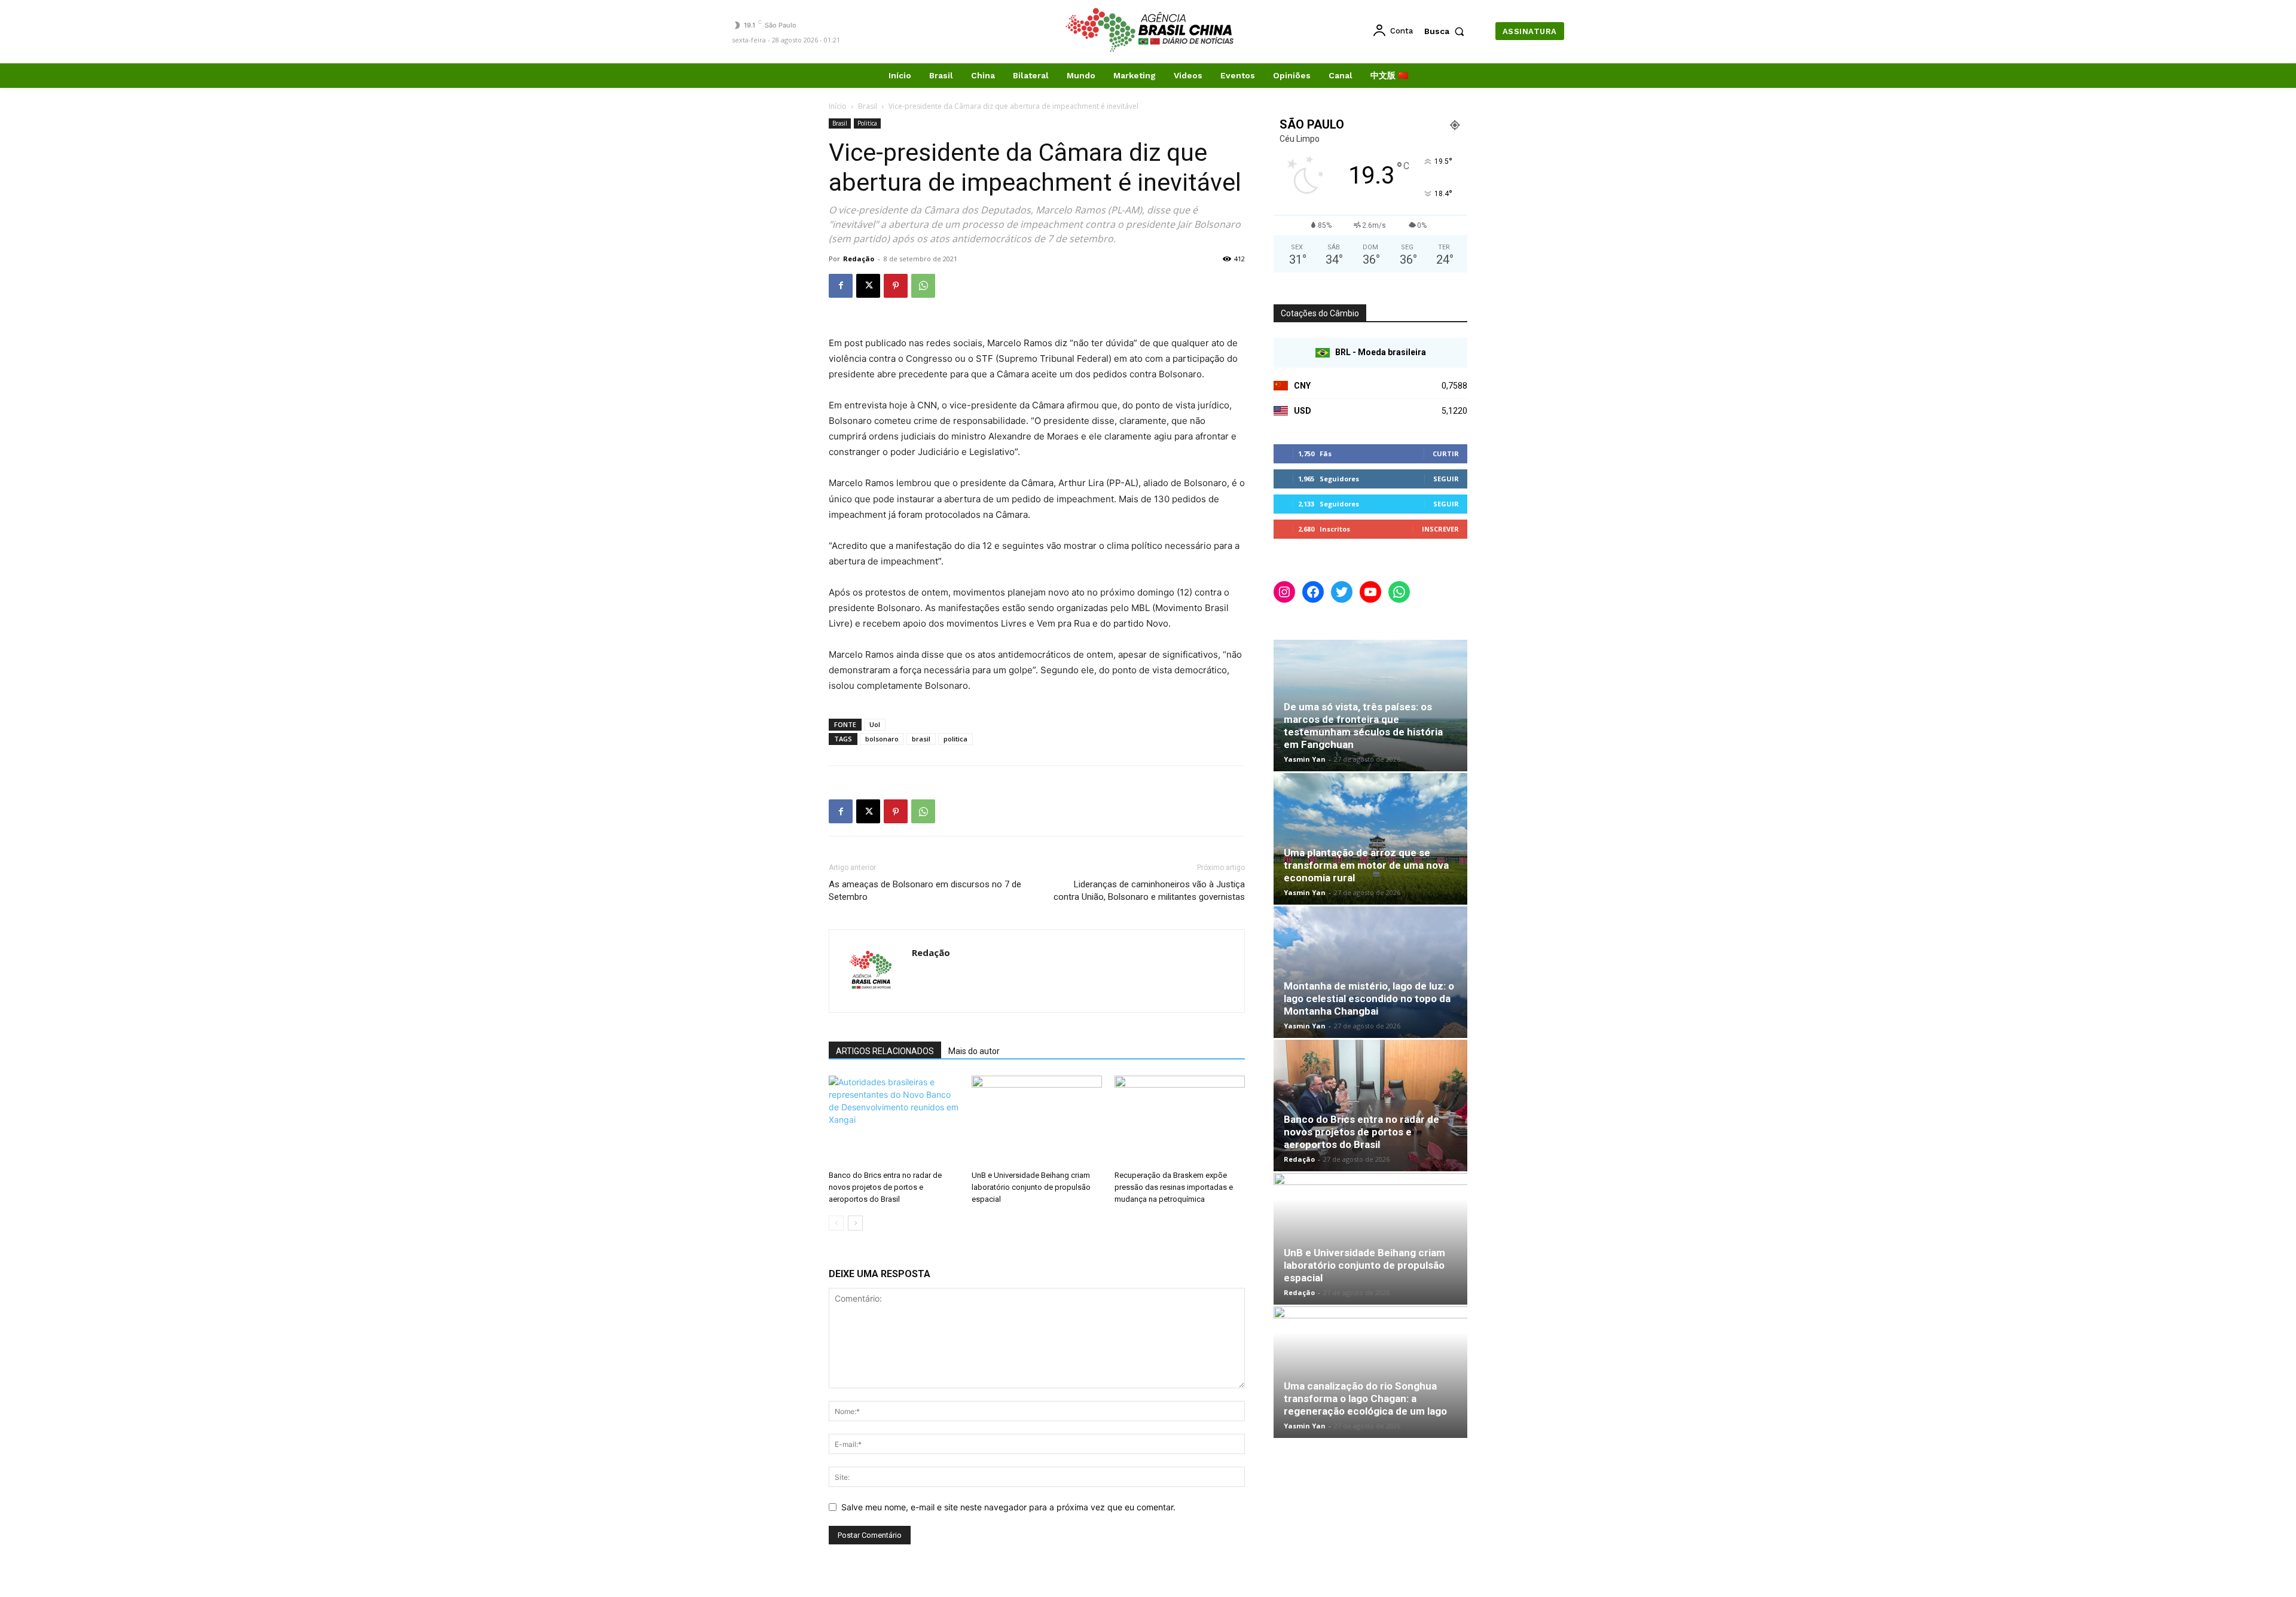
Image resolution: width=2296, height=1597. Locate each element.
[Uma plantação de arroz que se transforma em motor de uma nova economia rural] (1370, 839)
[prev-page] (836, 1223)
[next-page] (855, 1223)
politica (955, 739)
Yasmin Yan (1305, 759)
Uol (875, 724)
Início (838, 106)
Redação (859, 259)
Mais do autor (974, 1051)
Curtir (1446, 454)
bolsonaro (882, 739)
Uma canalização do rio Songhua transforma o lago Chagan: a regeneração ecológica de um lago (1365, 1398)
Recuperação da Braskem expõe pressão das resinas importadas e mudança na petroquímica (1174, 1187)
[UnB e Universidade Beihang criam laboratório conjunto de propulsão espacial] (1037, 1120)
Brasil (868, 106)
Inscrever (1440, 529)
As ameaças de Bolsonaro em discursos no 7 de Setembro (925, 891)
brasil (921, 739)
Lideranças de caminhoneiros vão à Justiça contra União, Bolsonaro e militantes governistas (1149, 891)
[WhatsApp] (923, 286)
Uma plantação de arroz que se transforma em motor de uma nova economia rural (1366, 865)
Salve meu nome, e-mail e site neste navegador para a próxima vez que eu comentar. (1008, 1507)
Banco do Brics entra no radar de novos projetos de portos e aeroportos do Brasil (885, 1187)
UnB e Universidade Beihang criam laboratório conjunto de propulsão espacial (1031, 1187)
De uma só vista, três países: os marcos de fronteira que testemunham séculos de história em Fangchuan (1363, 726)
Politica (867, 123)
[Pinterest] (896, 286)
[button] (1447, 31)
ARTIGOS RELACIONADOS (885, 1051)
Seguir (1446, 479)
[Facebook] (841, 286)
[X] (868, 286)
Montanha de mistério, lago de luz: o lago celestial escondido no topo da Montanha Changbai (1369, 998)
